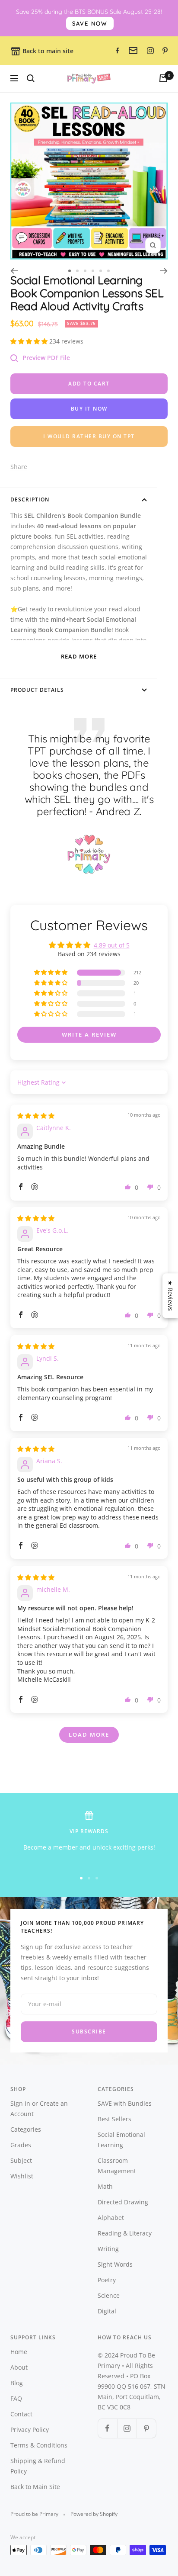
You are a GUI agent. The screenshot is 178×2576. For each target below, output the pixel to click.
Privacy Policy (30, 2430)
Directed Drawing (123, 2202)
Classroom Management (117, 2166)
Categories (26, 2129)
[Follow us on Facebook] (107, 2428)
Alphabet (111, 2218)
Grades (21, 2145)
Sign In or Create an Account (39, 2109)
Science (109, 2295)
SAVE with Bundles (125, 2103)
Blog (17, 2383)
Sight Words (115, 2264)
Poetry (107, 2280)
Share (19, 467)
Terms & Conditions (39, 2445)
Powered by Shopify (94, 2514)
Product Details (37, 690)
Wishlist (22, 2176)
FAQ (16, 2398)
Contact (21, 2414)
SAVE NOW (90, 23)
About (19, 2367)
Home (19, 2352)
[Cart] (163, 78)
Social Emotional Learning (121, 2140)
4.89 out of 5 (112, 945)
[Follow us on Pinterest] (146, 2428)
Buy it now (89, 409)
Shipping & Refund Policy (38, 2466)
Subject (21, 2160)
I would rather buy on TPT (89, 436)
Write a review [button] (89, 1034)
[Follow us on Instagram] (127, 2428)
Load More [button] (89, 1734)
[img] (36, 1116)
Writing (108, 2249)
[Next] (164, 271)
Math (105, 2186)
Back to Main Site (35, 2487)
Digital (107, 2311)
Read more (79, 656)
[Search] (31, 78)
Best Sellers (114, 2119)
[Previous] (14, 271)
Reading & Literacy (125, 2233)
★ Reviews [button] (170, 1296)
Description (30, 499)
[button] (30, 341)
